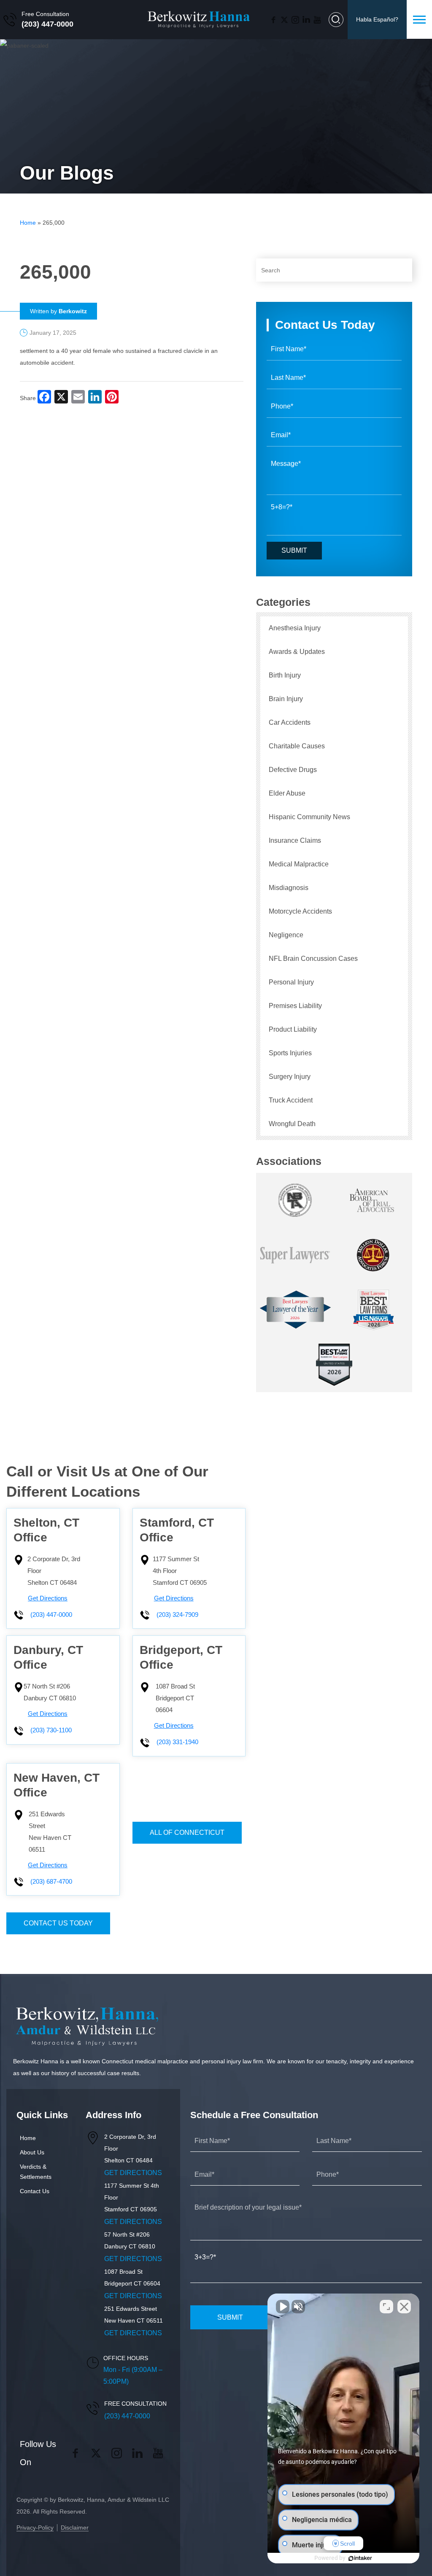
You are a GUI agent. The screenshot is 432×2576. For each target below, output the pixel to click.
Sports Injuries (290, 1053)
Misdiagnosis (289, 888)
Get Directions (48, 1598)
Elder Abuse (287, 793)
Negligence (286, 935)
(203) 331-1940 (177, 1742)
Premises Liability (295, 1006)
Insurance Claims (295, 840)
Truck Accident (291, 1100)
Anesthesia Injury (295, 628)
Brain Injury (286, 699)
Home (28, 223)
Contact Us (35, 2191)
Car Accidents (290, 722)
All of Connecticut (187, 1833)
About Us (32, 2152)
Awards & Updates (297, 652)
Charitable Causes (297, 746)
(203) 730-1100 (51, 1730)
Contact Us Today (58, 1923)
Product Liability (293, 1029)
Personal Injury (291, 982)
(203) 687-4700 (51, 1882)
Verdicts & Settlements (36, 2172)
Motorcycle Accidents (300, 911)
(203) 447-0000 (47, 24)
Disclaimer (75, 2528)
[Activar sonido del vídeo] (283, 2307)
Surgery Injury (290, 1077)
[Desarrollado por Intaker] (360, 2558)
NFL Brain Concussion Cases (313, 959)
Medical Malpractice (299, 864)
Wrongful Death (292, 1124)
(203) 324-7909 (177, 1615)
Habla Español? (377, 19)
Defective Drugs (293, 770)
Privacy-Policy (35, 2528)
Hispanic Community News (309, 817)
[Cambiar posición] (386, 2307)
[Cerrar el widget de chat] (404, 2307)
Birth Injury (285, 675)
